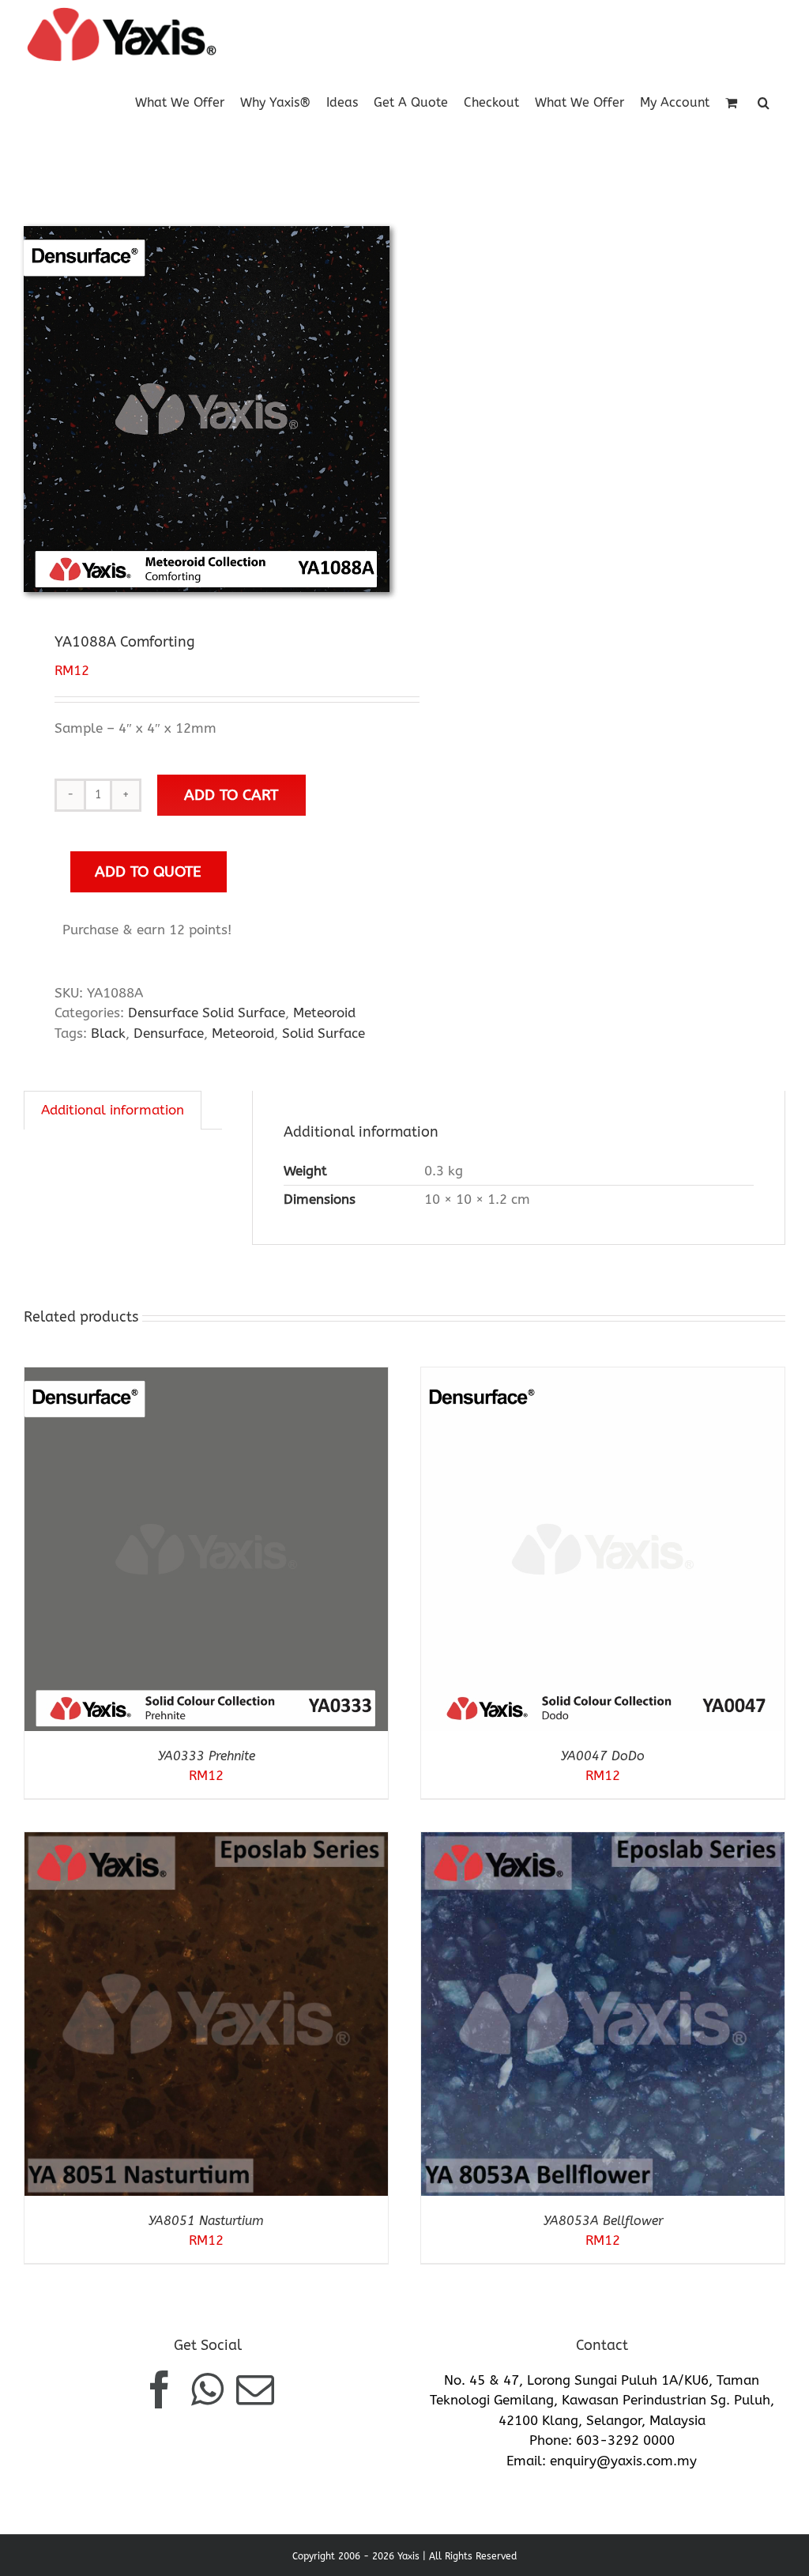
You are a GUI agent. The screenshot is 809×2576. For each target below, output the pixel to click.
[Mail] (255, 2389)
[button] (764, 102)
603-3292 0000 (625, 2440)
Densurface (169, 1033)
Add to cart (231, 795)
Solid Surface (324, 1033)
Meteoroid (324, 1013)
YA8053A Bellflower (603, 2221)
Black (108, 1033)
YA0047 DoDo (603, 1756)
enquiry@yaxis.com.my (623, 2461)
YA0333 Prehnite (207, 1756)
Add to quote (148, 871)
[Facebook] (160, 2389)
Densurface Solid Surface (207, 1013)
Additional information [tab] (113, 1110)
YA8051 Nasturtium (206, 2221)
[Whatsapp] (207, 2389)
